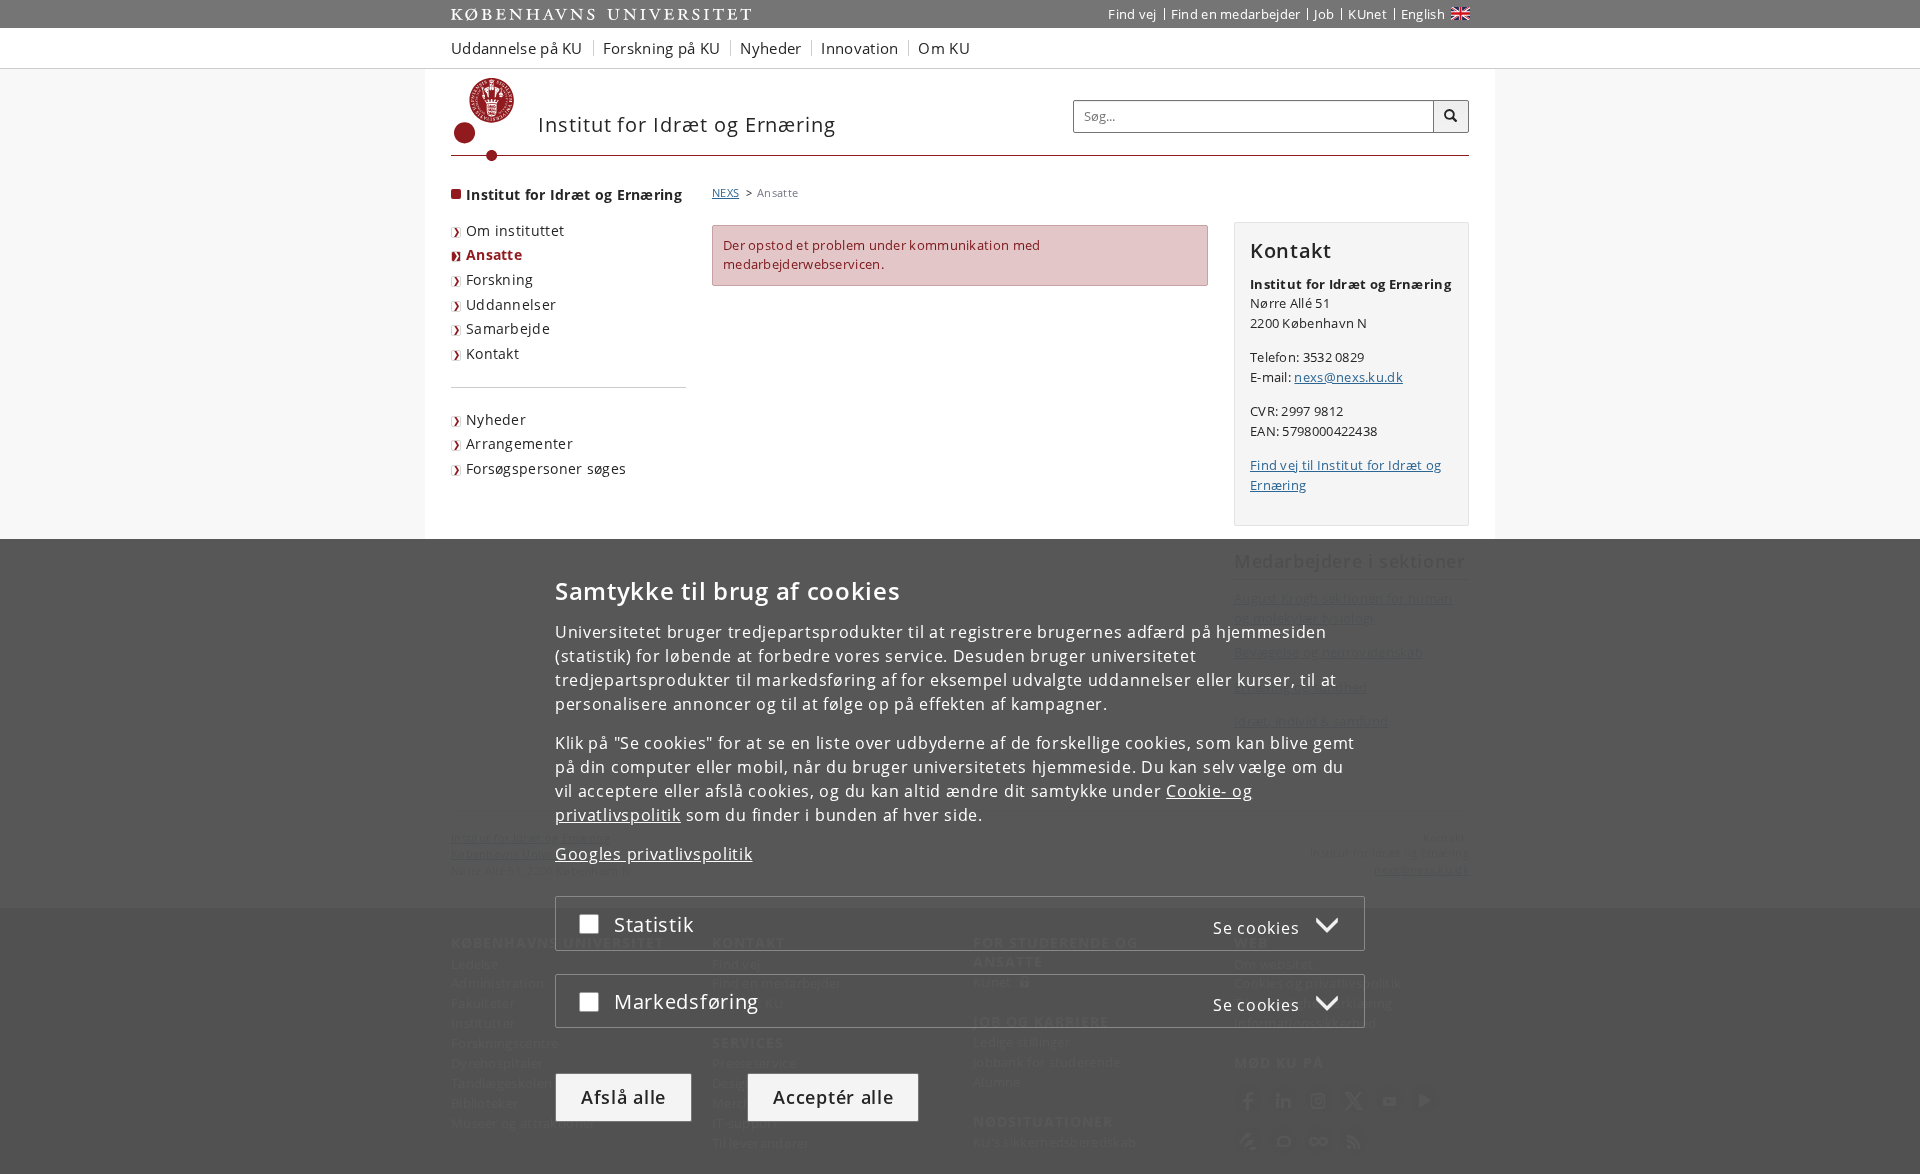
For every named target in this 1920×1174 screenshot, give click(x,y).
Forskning (500, 279)
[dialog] (960, 856)
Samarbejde (508, 328)
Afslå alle (623, 1097)
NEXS (725, 192)
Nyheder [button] (770, 48)
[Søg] (1451, 117)
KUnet (1367, 14)
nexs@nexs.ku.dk (1348, 377)
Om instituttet (515, 230)
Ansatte (494, 254)
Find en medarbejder (1236, 14)
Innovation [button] (859, 48)
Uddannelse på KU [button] (517, 48)
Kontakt (492, 353)
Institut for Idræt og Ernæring (574, 194)
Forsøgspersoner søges (546, 468)
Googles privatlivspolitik (654, 854)
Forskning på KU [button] (662, 48)
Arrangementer (519, 443)
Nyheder (496, 419)
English (1423, 14)
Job (1324, 14)
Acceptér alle (833, 1097)
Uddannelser (511, 304)
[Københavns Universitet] (484, 119)
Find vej (1132, 14)
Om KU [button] (944, 48)
